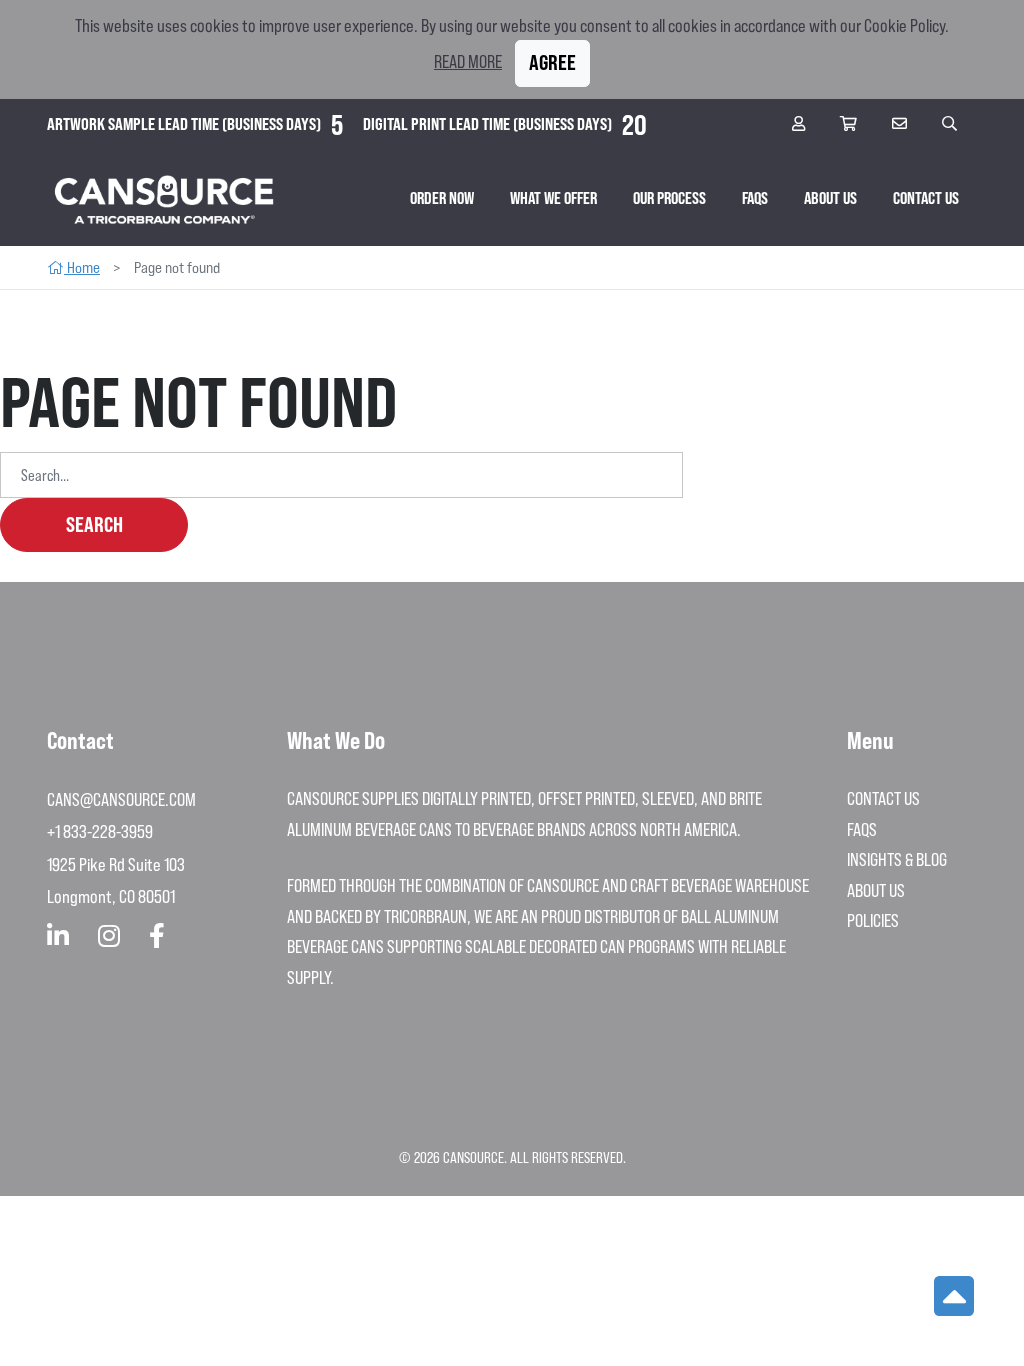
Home (82, 267)
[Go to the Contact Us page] (902, 124)
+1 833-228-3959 (100, 831)
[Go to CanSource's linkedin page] (58, 936)
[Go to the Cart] (851, 124)
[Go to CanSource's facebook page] (157, 936)
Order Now (442, 198)
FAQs (755, 198)
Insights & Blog (897, 859)
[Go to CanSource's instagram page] (109, 936)
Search (94, 524)
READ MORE (468, 61)
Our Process (669, 198)
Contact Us (926, 198)
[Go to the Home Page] (164, 198)
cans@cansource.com (121, 799)
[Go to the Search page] (952, 124)
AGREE (552, 62)
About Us (830, 198)
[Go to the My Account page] (801, 124)
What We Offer (553, 198)
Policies (873, 920)
